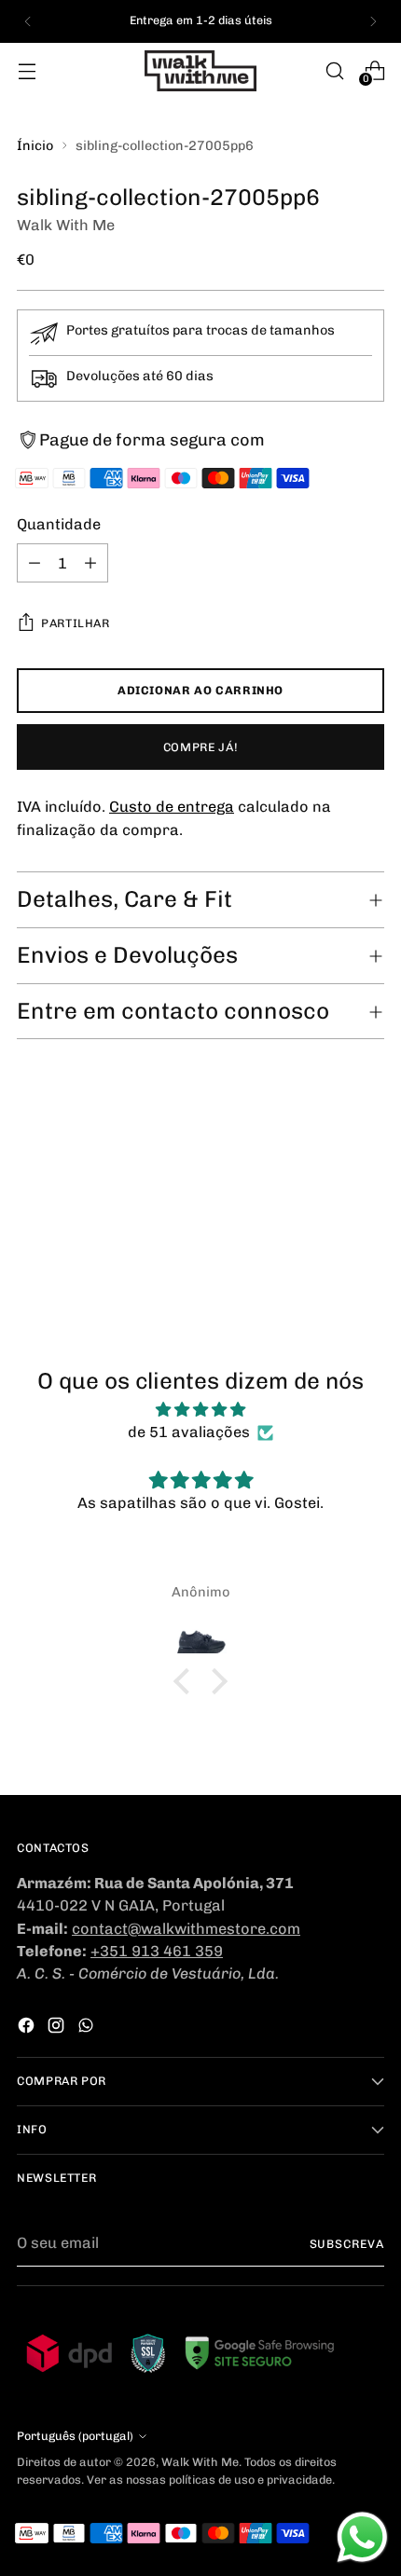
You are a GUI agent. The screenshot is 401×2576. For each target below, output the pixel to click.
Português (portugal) (75, 2436)
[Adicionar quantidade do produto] (90, 563)
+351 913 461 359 (157, 1951)
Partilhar (76, 623)
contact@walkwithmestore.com (186, 1929)
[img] (200, 1410)
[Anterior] (28, 21)
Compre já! (200, 747)
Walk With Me (66, 225)
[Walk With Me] (200, 71)
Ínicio (35, 145)
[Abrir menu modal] (27, 70)
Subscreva (347, 2244)
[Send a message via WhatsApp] (362, 2537)
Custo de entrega (172, 807)
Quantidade (59, 524)
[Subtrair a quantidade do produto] (35, 563)
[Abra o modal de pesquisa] (334, 70)
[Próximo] (373, 21)
